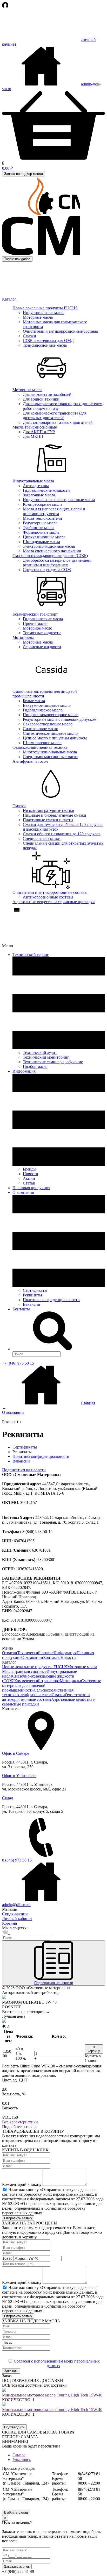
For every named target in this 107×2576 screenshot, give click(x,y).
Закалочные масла (39, 495)
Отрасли (10, 1653)
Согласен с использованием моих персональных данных (57, 2363)
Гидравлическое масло (43, 710)
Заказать (11, 2371)
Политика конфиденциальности (51, 1300)
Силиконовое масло (41, 729)
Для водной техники (41, 399)
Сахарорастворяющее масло (48, 724)
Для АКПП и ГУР (39, 432)
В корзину (94, 2049)
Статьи (29, 1183)
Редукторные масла (40, 523)
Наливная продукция (31, 1188)
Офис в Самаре (16, 1753)
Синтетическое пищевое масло (50, 733)
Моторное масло (38, 628)
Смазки (29, 336)
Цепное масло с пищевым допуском (55, 738)
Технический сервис (35, 1653)
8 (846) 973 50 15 (17, 1860)
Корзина (9, 1923)
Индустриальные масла (44, 313)
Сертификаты (35, 1290)
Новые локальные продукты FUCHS (45, 308)
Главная (88, 1403)
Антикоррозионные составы (48, 897)
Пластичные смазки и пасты (48, 820)
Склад (8, 1798)
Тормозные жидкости (42, 633)
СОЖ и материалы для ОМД (48, 341)
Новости (31, 1174)
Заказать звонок (17, 2567)
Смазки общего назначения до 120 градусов (62, 834)
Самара (19, 2455)
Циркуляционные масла (44, 537)
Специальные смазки (42, 839)
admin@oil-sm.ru (16, 1905)
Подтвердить (14, 2427)
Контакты (21, 1309)
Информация (65, 1653)
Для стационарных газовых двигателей (58, 422)
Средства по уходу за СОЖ (47, 570)
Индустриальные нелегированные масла (59, 500)
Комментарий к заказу (22, 2184)
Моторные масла (38, 317)
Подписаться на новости (24, 1470)
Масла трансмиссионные (35, 427)
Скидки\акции (15, 1914)
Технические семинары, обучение (53, 1062)
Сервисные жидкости (42, 647)
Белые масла (34, 701)
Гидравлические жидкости (46, 490)
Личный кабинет (17, 1919)
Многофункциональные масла (50, 752)
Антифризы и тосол (30, 761)
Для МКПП (33, 436)
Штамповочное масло (42, 743)
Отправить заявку (18, 2218)
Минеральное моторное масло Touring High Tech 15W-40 (52, 2395)
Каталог (10, 299)
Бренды (30, 1169)
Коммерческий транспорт (35, 614)
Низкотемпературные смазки (49, 811)
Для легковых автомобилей (47, 394)
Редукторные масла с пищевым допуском (60, 719)
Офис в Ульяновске (19, 1776)
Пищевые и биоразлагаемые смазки (55, 815)
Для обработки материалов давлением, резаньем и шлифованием (57, 563)
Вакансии (32, 1304)
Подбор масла (35, 1066)
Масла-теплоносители (42, 518)
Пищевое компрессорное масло (51, 715)
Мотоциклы (23, 637)
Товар (7, 2258)
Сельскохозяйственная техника (40, 747)
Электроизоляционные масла (49, 546)
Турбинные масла (39, 528)
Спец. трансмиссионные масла (50, 757)
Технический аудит (40, 1052)
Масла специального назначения (52, 551)
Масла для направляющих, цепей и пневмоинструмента (54, 511)
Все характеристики (20, 2122)
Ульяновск (22, 2460)
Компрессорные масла (43, 504)
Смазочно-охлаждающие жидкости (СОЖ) (50, 556)
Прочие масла (35, 623)
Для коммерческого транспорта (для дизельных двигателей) (55, 415)
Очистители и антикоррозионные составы (60, 331)
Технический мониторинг (46, 1057)
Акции (29, 1178)
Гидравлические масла (43, 619)
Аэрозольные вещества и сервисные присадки (54, 902)
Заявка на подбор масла (24, 174)
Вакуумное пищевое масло (47, 705)
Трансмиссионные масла (45, 345)
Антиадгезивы (36, 486)
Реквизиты (32, 1295)
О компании (32, 1657)
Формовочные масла (41, 532)
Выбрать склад (16, 2512)
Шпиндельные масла (41, 542)
